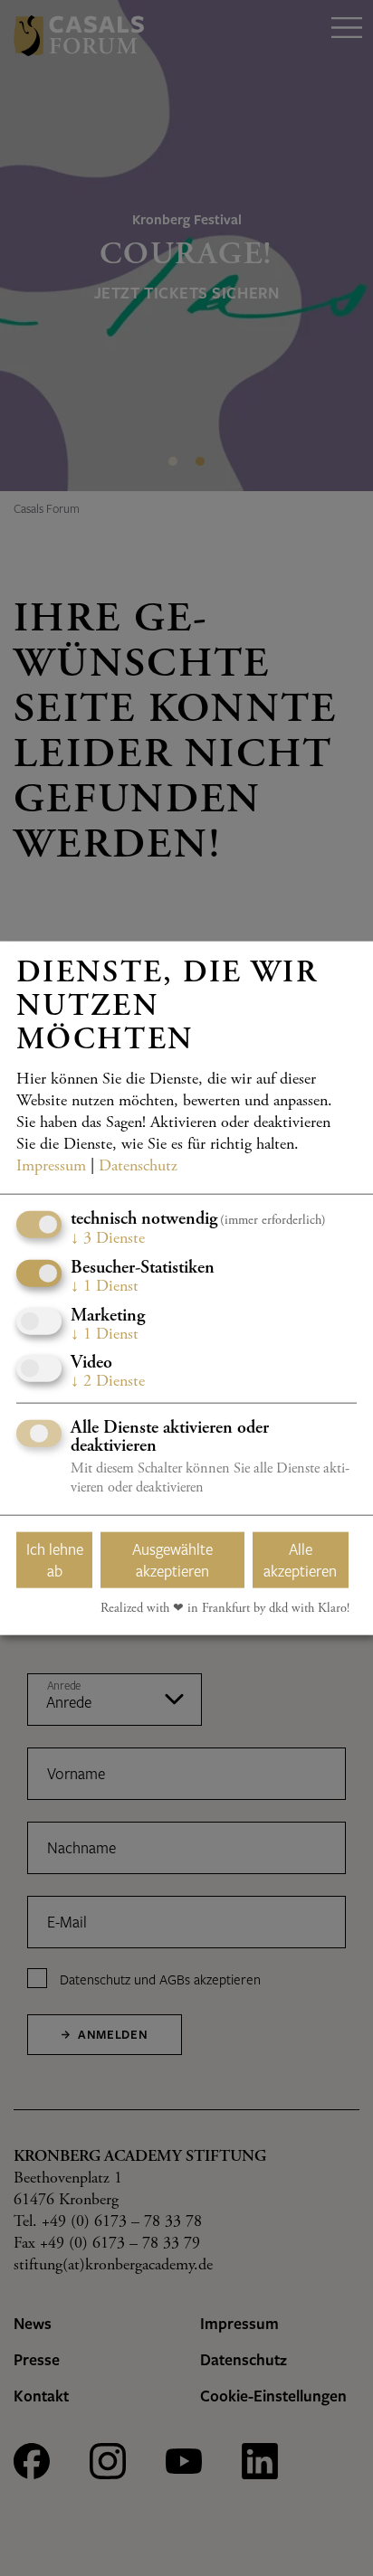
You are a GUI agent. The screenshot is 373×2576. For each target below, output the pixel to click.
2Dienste (108, 1382)
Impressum (51, 1167)
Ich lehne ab (55, 1560)
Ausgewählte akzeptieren (172, 1560)
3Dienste (108, 1239)
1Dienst (105, 1287)
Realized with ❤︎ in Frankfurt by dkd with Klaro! (225, 1609)
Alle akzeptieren (300, 1560)
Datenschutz (138, 1167)
